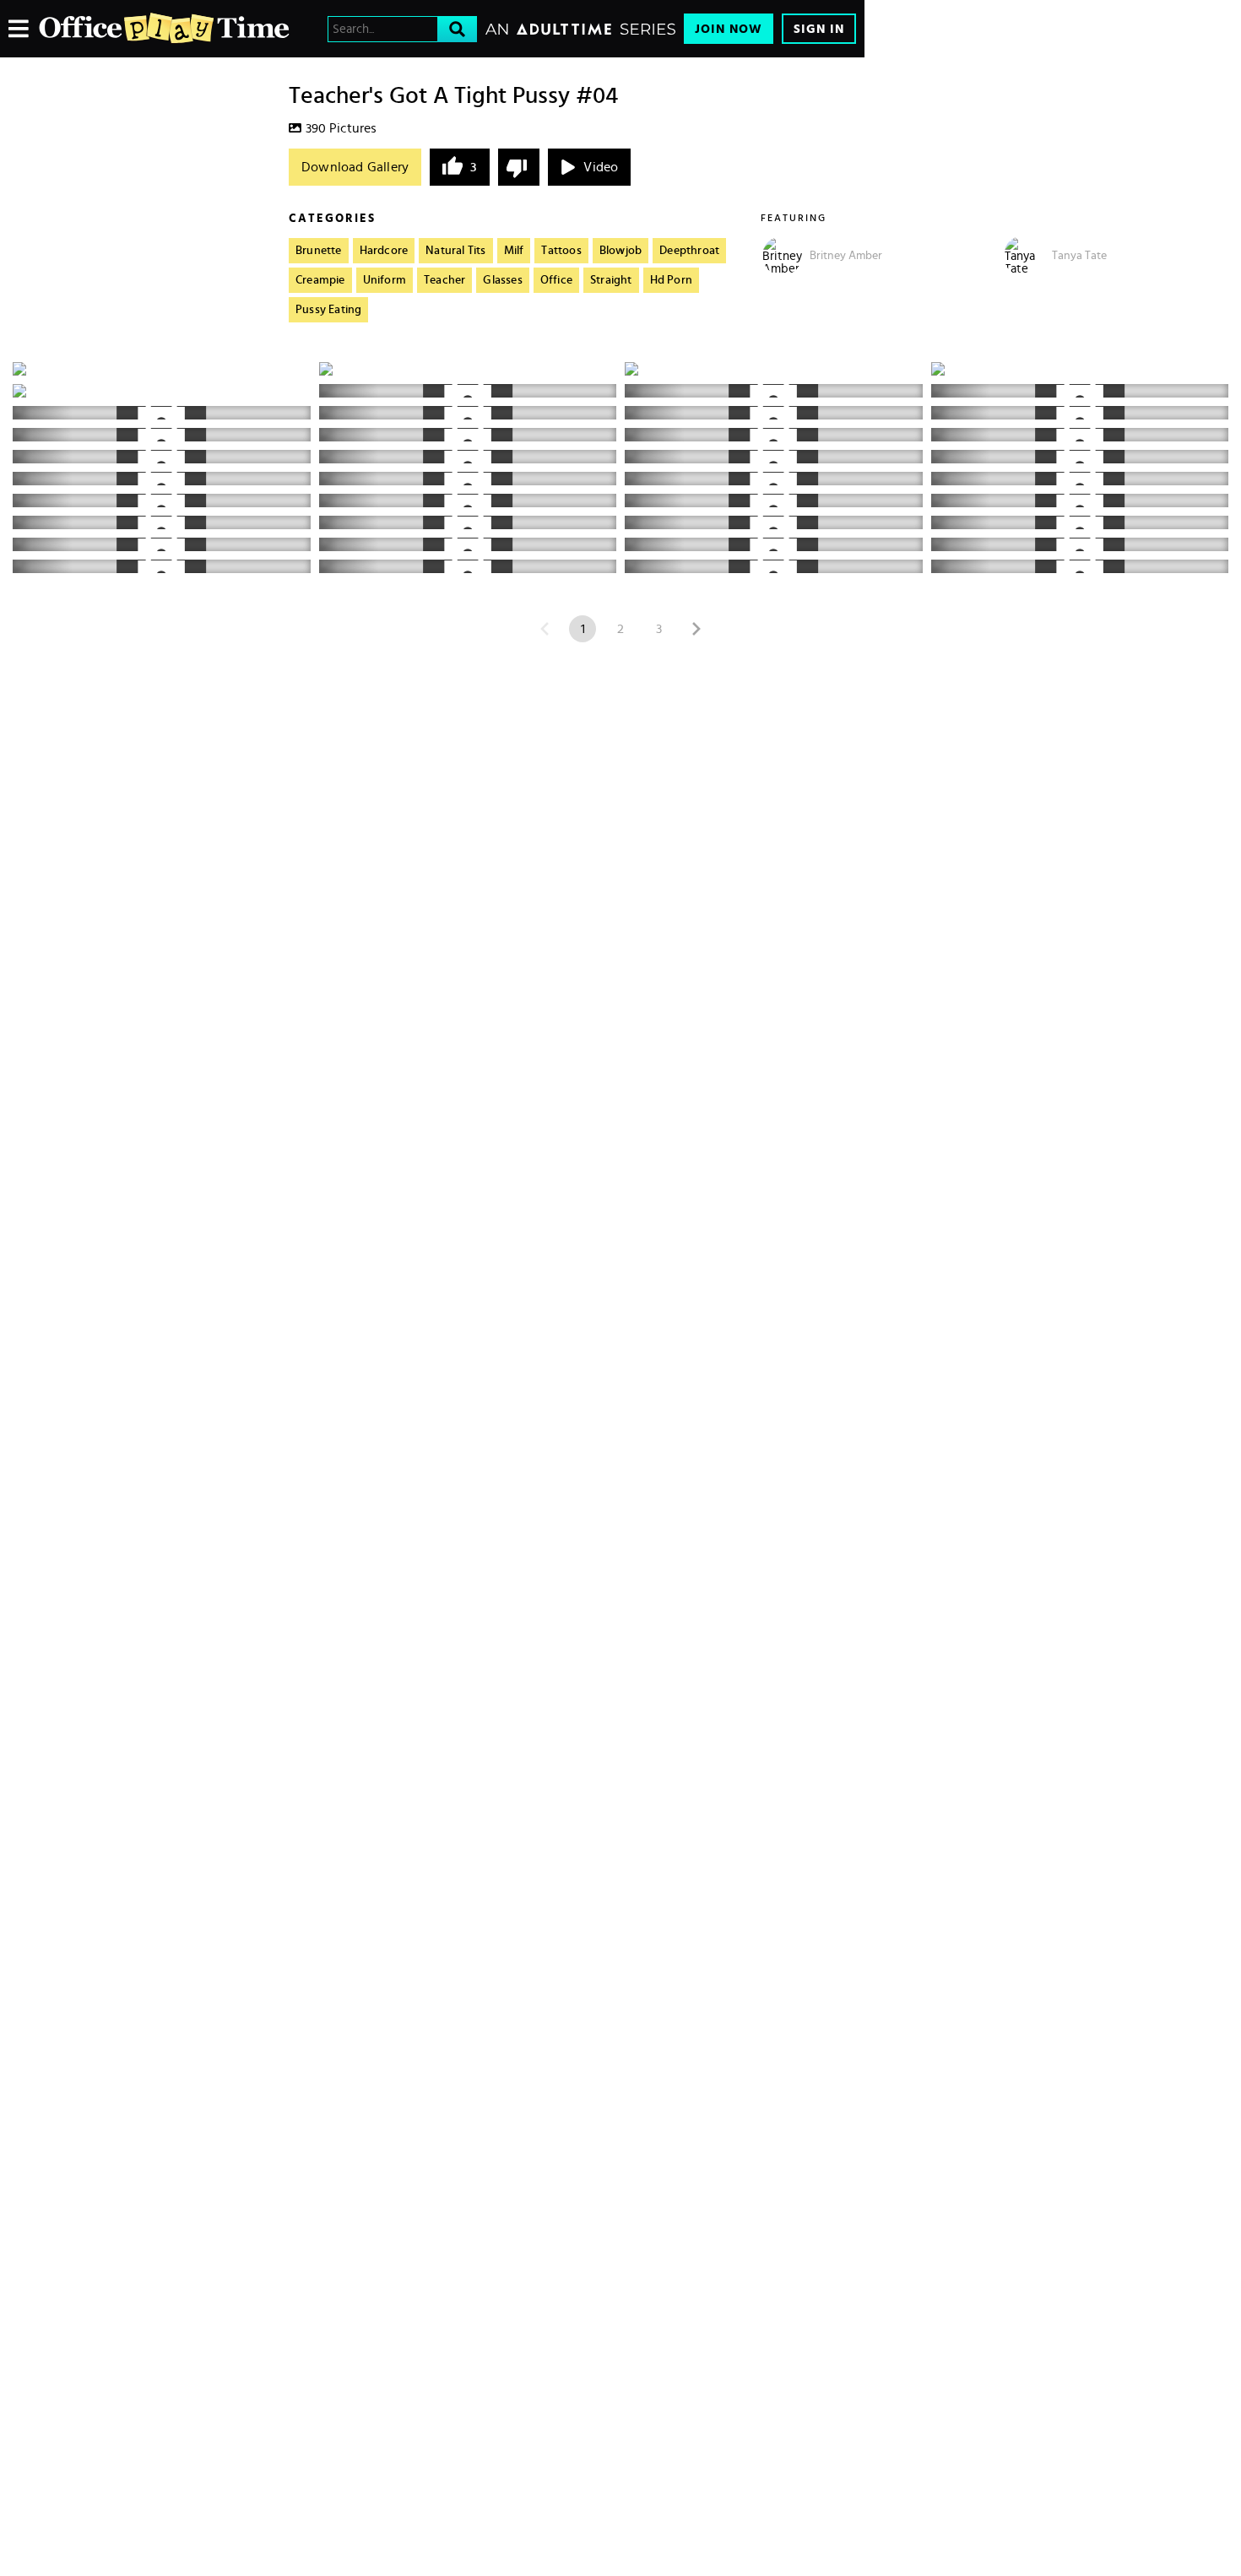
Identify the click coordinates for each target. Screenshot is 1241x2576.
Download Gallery (355, 167)
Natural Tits (455, 251)
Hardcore (384, 251)
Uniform (385, 280)
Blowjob (620, 251)
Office (556, 280)
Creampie (320, 280)
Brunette (319, 251)
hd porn (671, 280)
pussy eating (328, 310)
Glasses (502, 280)
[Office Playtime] (165, 29)
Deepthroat (689, 251)
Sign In (819, 29)
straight (611, 280)
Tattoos (561, 251)
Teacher (444, 280)
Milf (514, 251)
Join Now (729, 29)
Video (601, 167)
